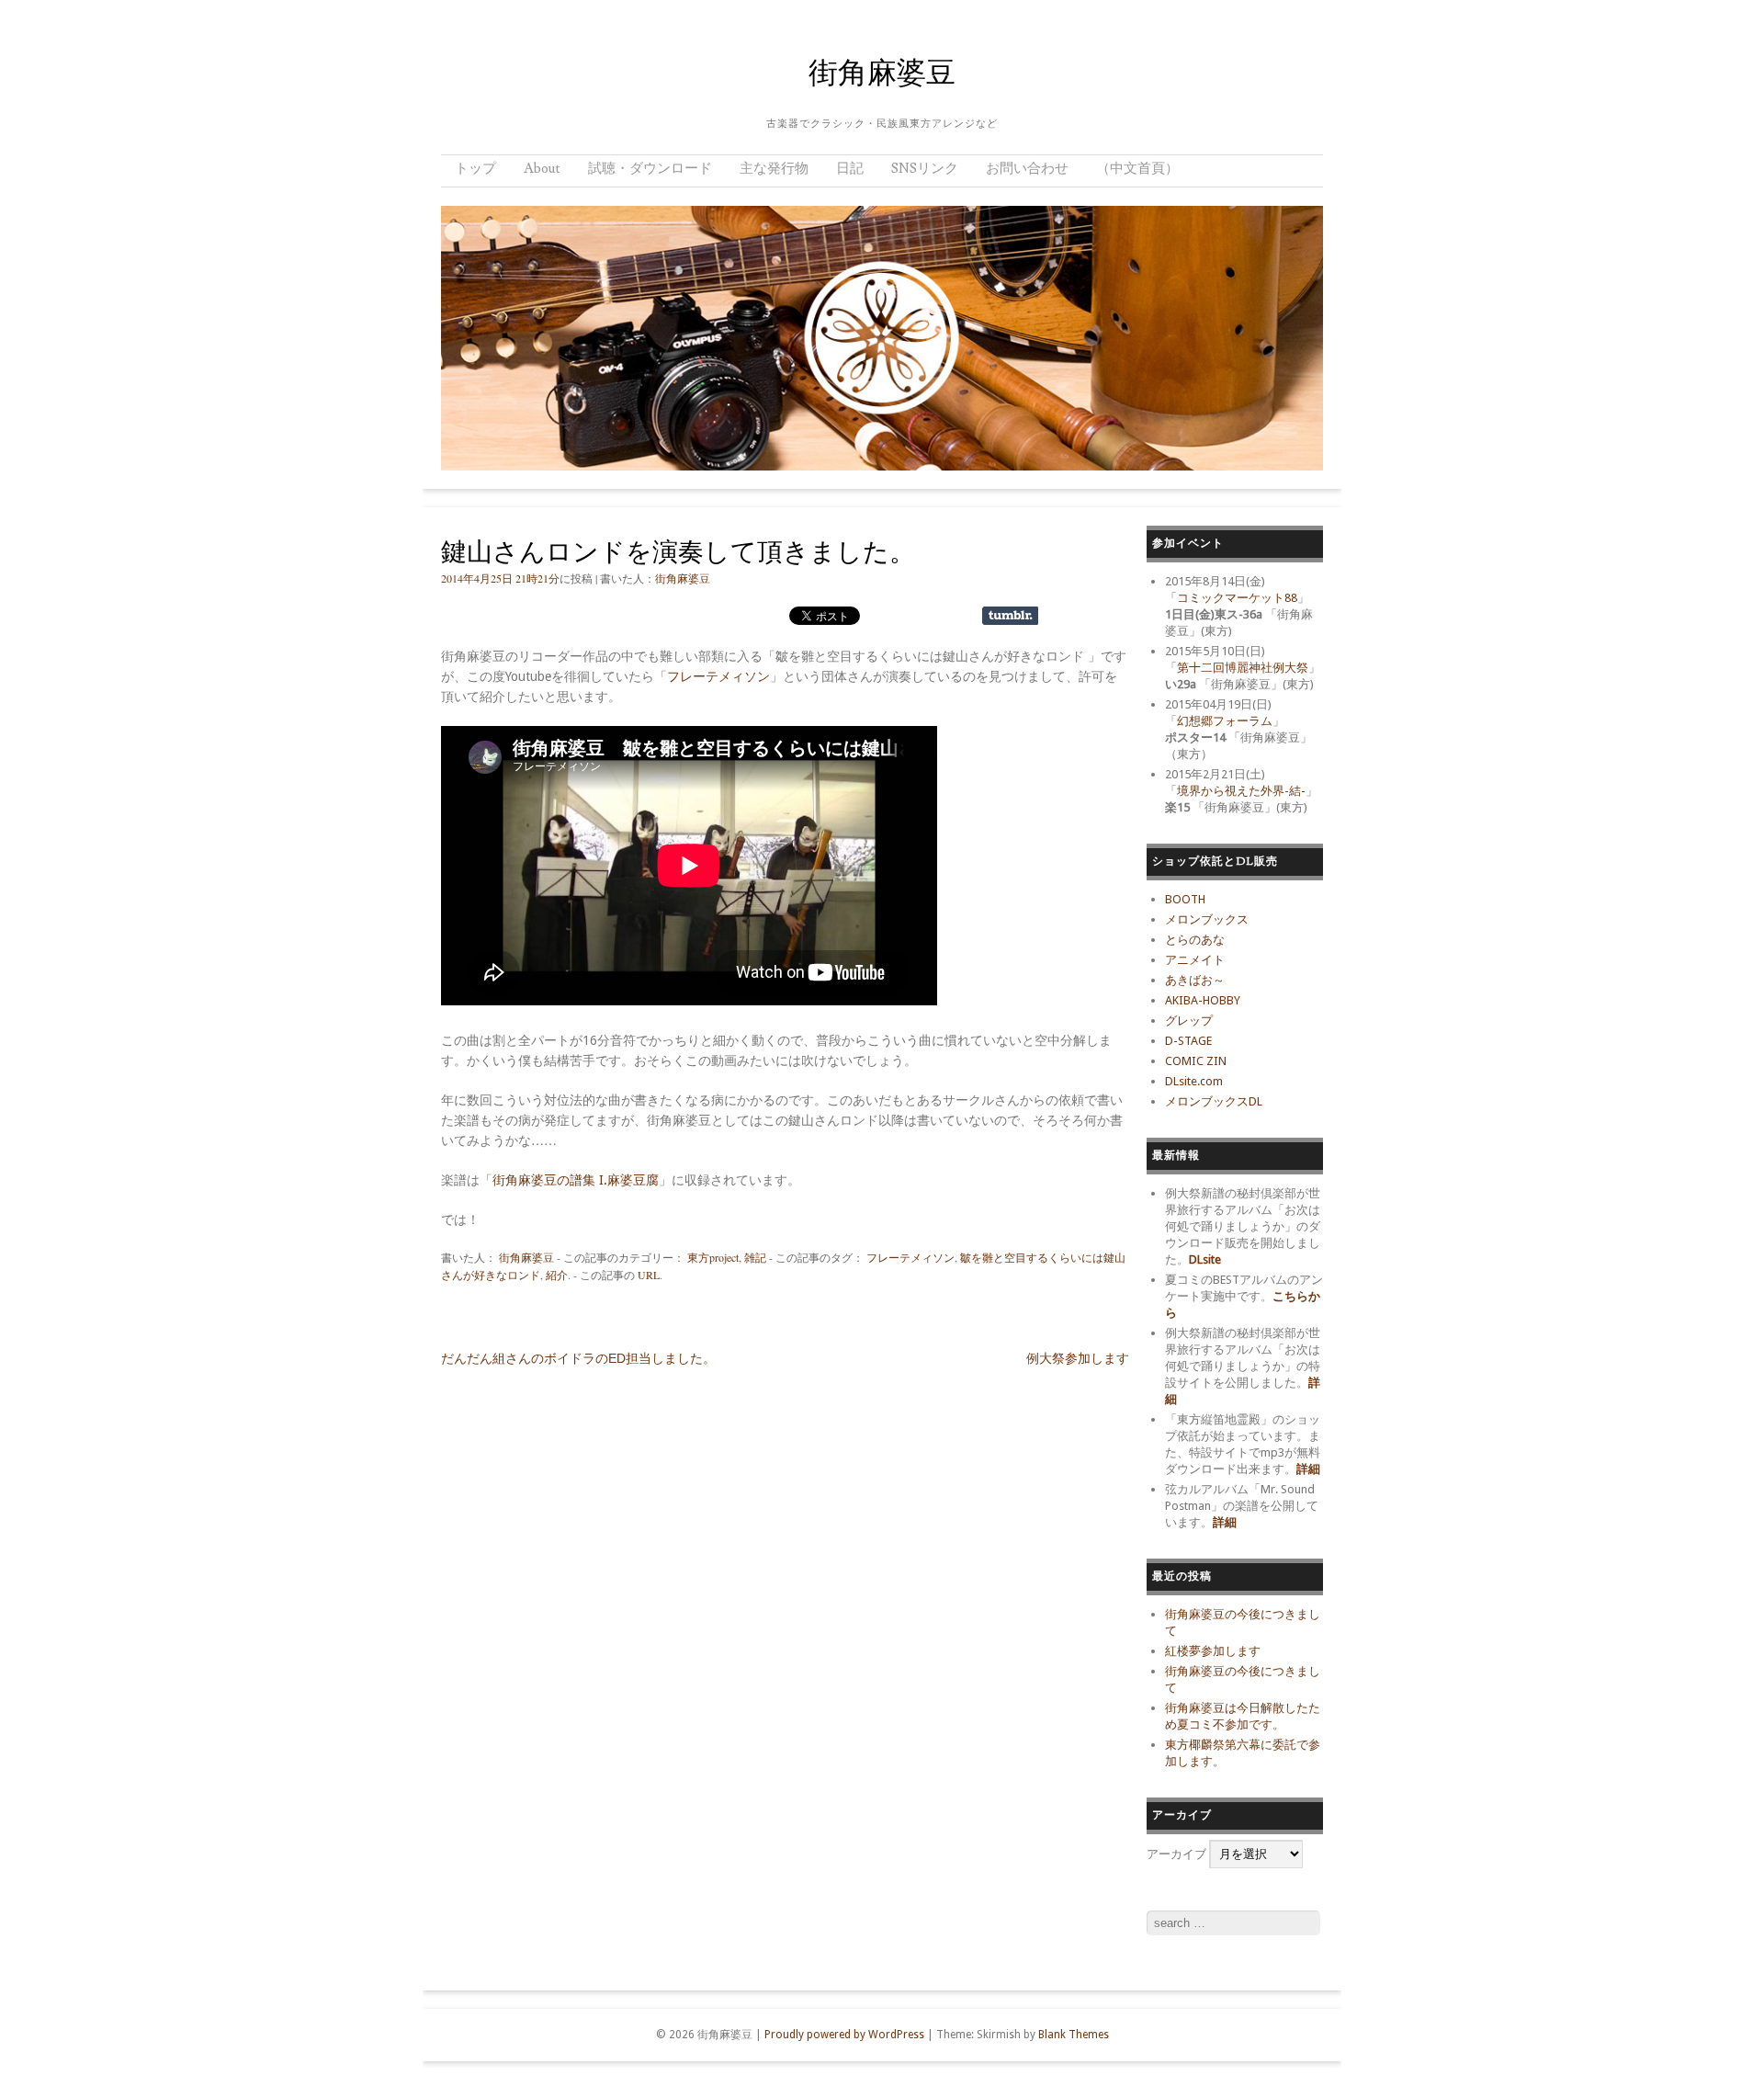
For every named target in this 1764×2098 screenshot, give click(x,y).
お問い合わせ (1027, 169)
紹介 (557, 1275)
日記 (850, 169)
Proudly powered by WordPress (844, 2035)
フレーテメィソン (718, 676)
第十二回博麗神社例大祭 (1243, 668)
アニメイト (1195, 960)
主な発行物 (774, 169)
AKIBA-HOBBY (1203, 1000)
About (542, 169)
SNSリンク (925, 169)
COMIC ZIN (1196, 1061)
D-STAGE (1188, 1041)
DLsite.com (1194, 1081)
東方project (713, 1257)
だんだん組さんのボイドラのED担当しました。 (578, 1358)
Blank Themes (1074, 2035)
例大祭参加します (1078, 1358)
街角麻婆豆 (882, 74)
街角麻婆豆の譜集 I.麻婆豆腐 (576, 1180)
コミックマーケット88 (1237, 598)
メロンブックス (1207, 919)
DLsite (1205, 1259)
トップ (475, 169)
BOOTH (1185, 899)
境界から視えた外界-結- (1241, 791)
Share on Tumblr (1010, 616)
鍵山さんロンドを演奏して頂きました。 (678, 553)
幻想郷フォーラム (1225, 721)
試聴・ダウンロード (650, 169)
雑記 (755, 1257)
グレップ (1189, 1021)
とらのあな (1195, 940)
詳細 (1308, 1469)
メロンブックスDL (1214, 1101)
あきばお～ (1195, 980)
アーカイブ (1176, 1854)
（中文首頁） (1137, 169)
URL (649, 1275)
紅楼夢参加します (1213, 1651)
